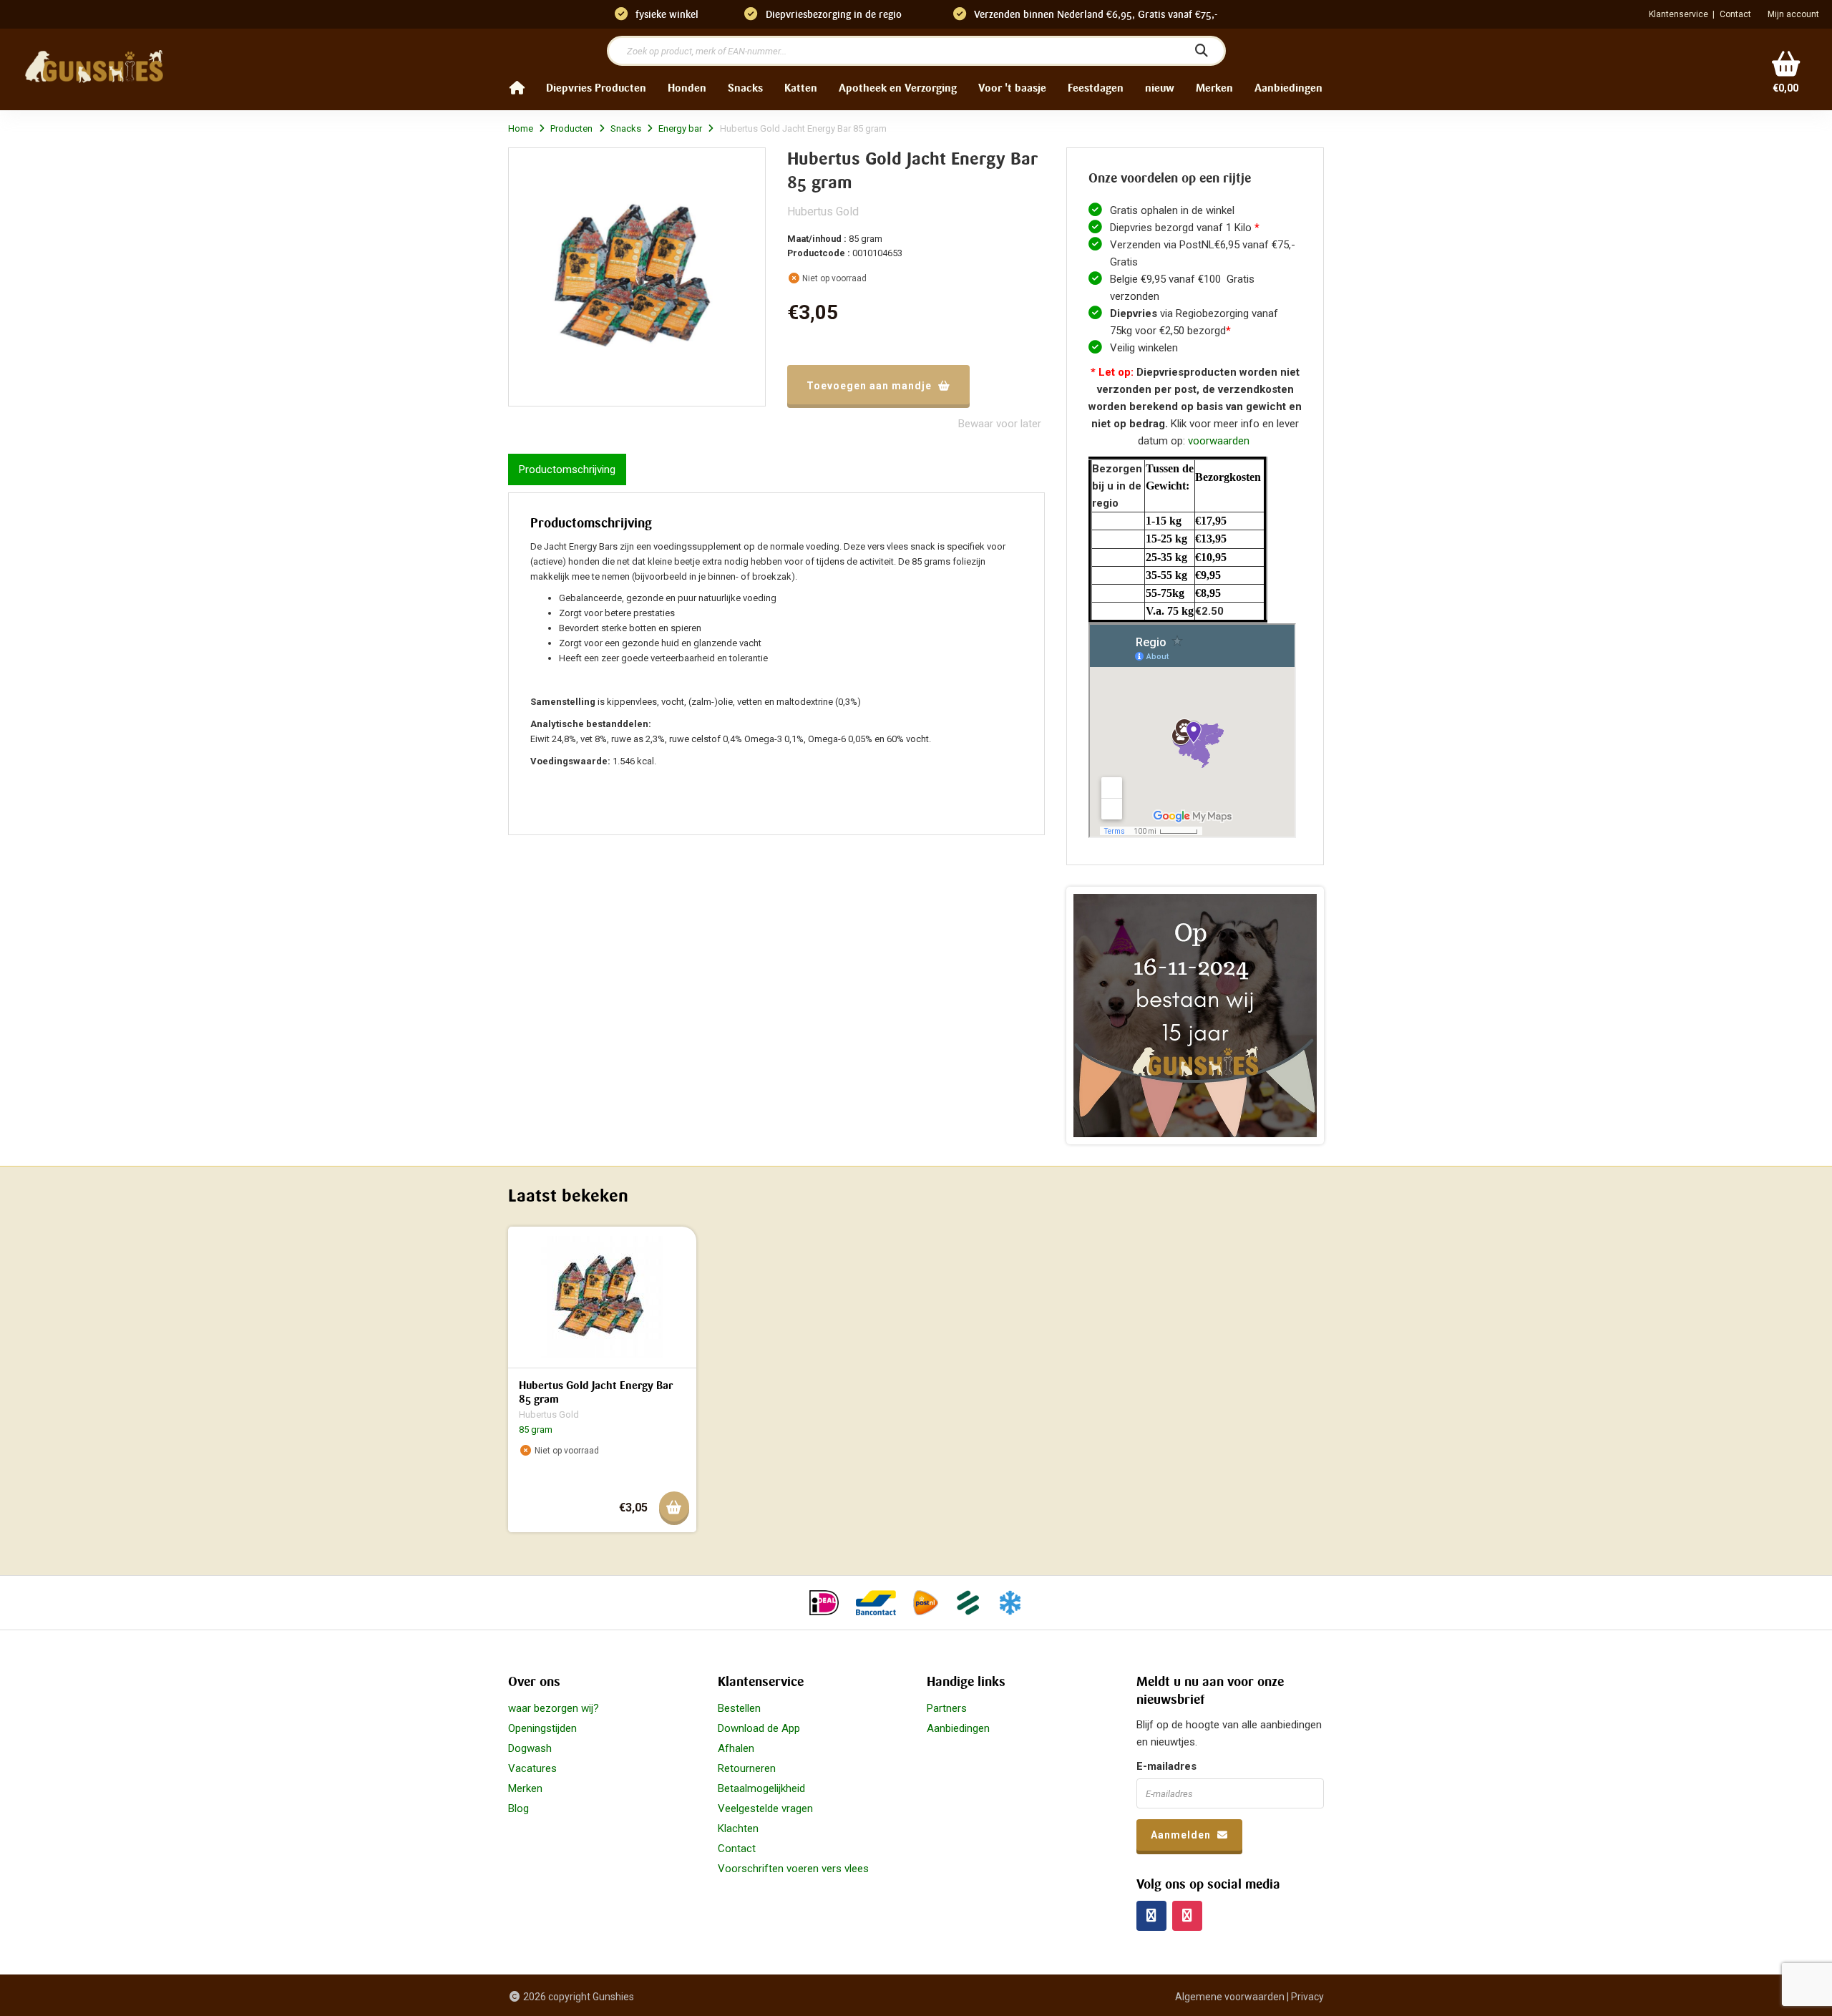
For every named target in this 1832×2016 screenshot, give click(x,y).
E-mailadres (1166, 1766)
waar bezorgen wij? (554, 1708)
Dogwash (530, 1748)
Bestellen (739, 1708)
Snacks (745, 88)
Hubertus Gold (823, 211)
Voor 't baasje (1012, 88)
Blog (518, 1808)
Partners (947, 1708)
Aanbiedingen (1288, 88)
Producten (571, 128)
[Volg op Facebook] (1151, 1916)
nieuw (1160, 88)
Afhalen (736, 1748)
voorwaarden (1219, 441)
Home (521, 128)
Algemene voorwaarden (1230, 1997)
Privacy (1307, 1997)
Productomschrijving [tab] (567, 469)
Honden (687, 88)
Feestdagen (1096, 88)
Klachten (738, 1828)
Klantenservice (1678, 14)
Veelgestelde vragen (765, 1808)
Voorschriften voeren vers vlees (793, 1869)
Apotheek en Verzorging (898, 88)
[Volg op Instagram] (1187, 1916)
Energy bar (680, 128)
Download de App (759, 1728)
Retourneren (747, 1768)
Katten (801, 88)
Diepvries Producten (596, 88)
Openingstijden (542, 1728)
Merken (1214, 88)
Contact (1735, 14)
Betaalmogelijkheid (761, 1788)
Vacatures (532, 1768)
